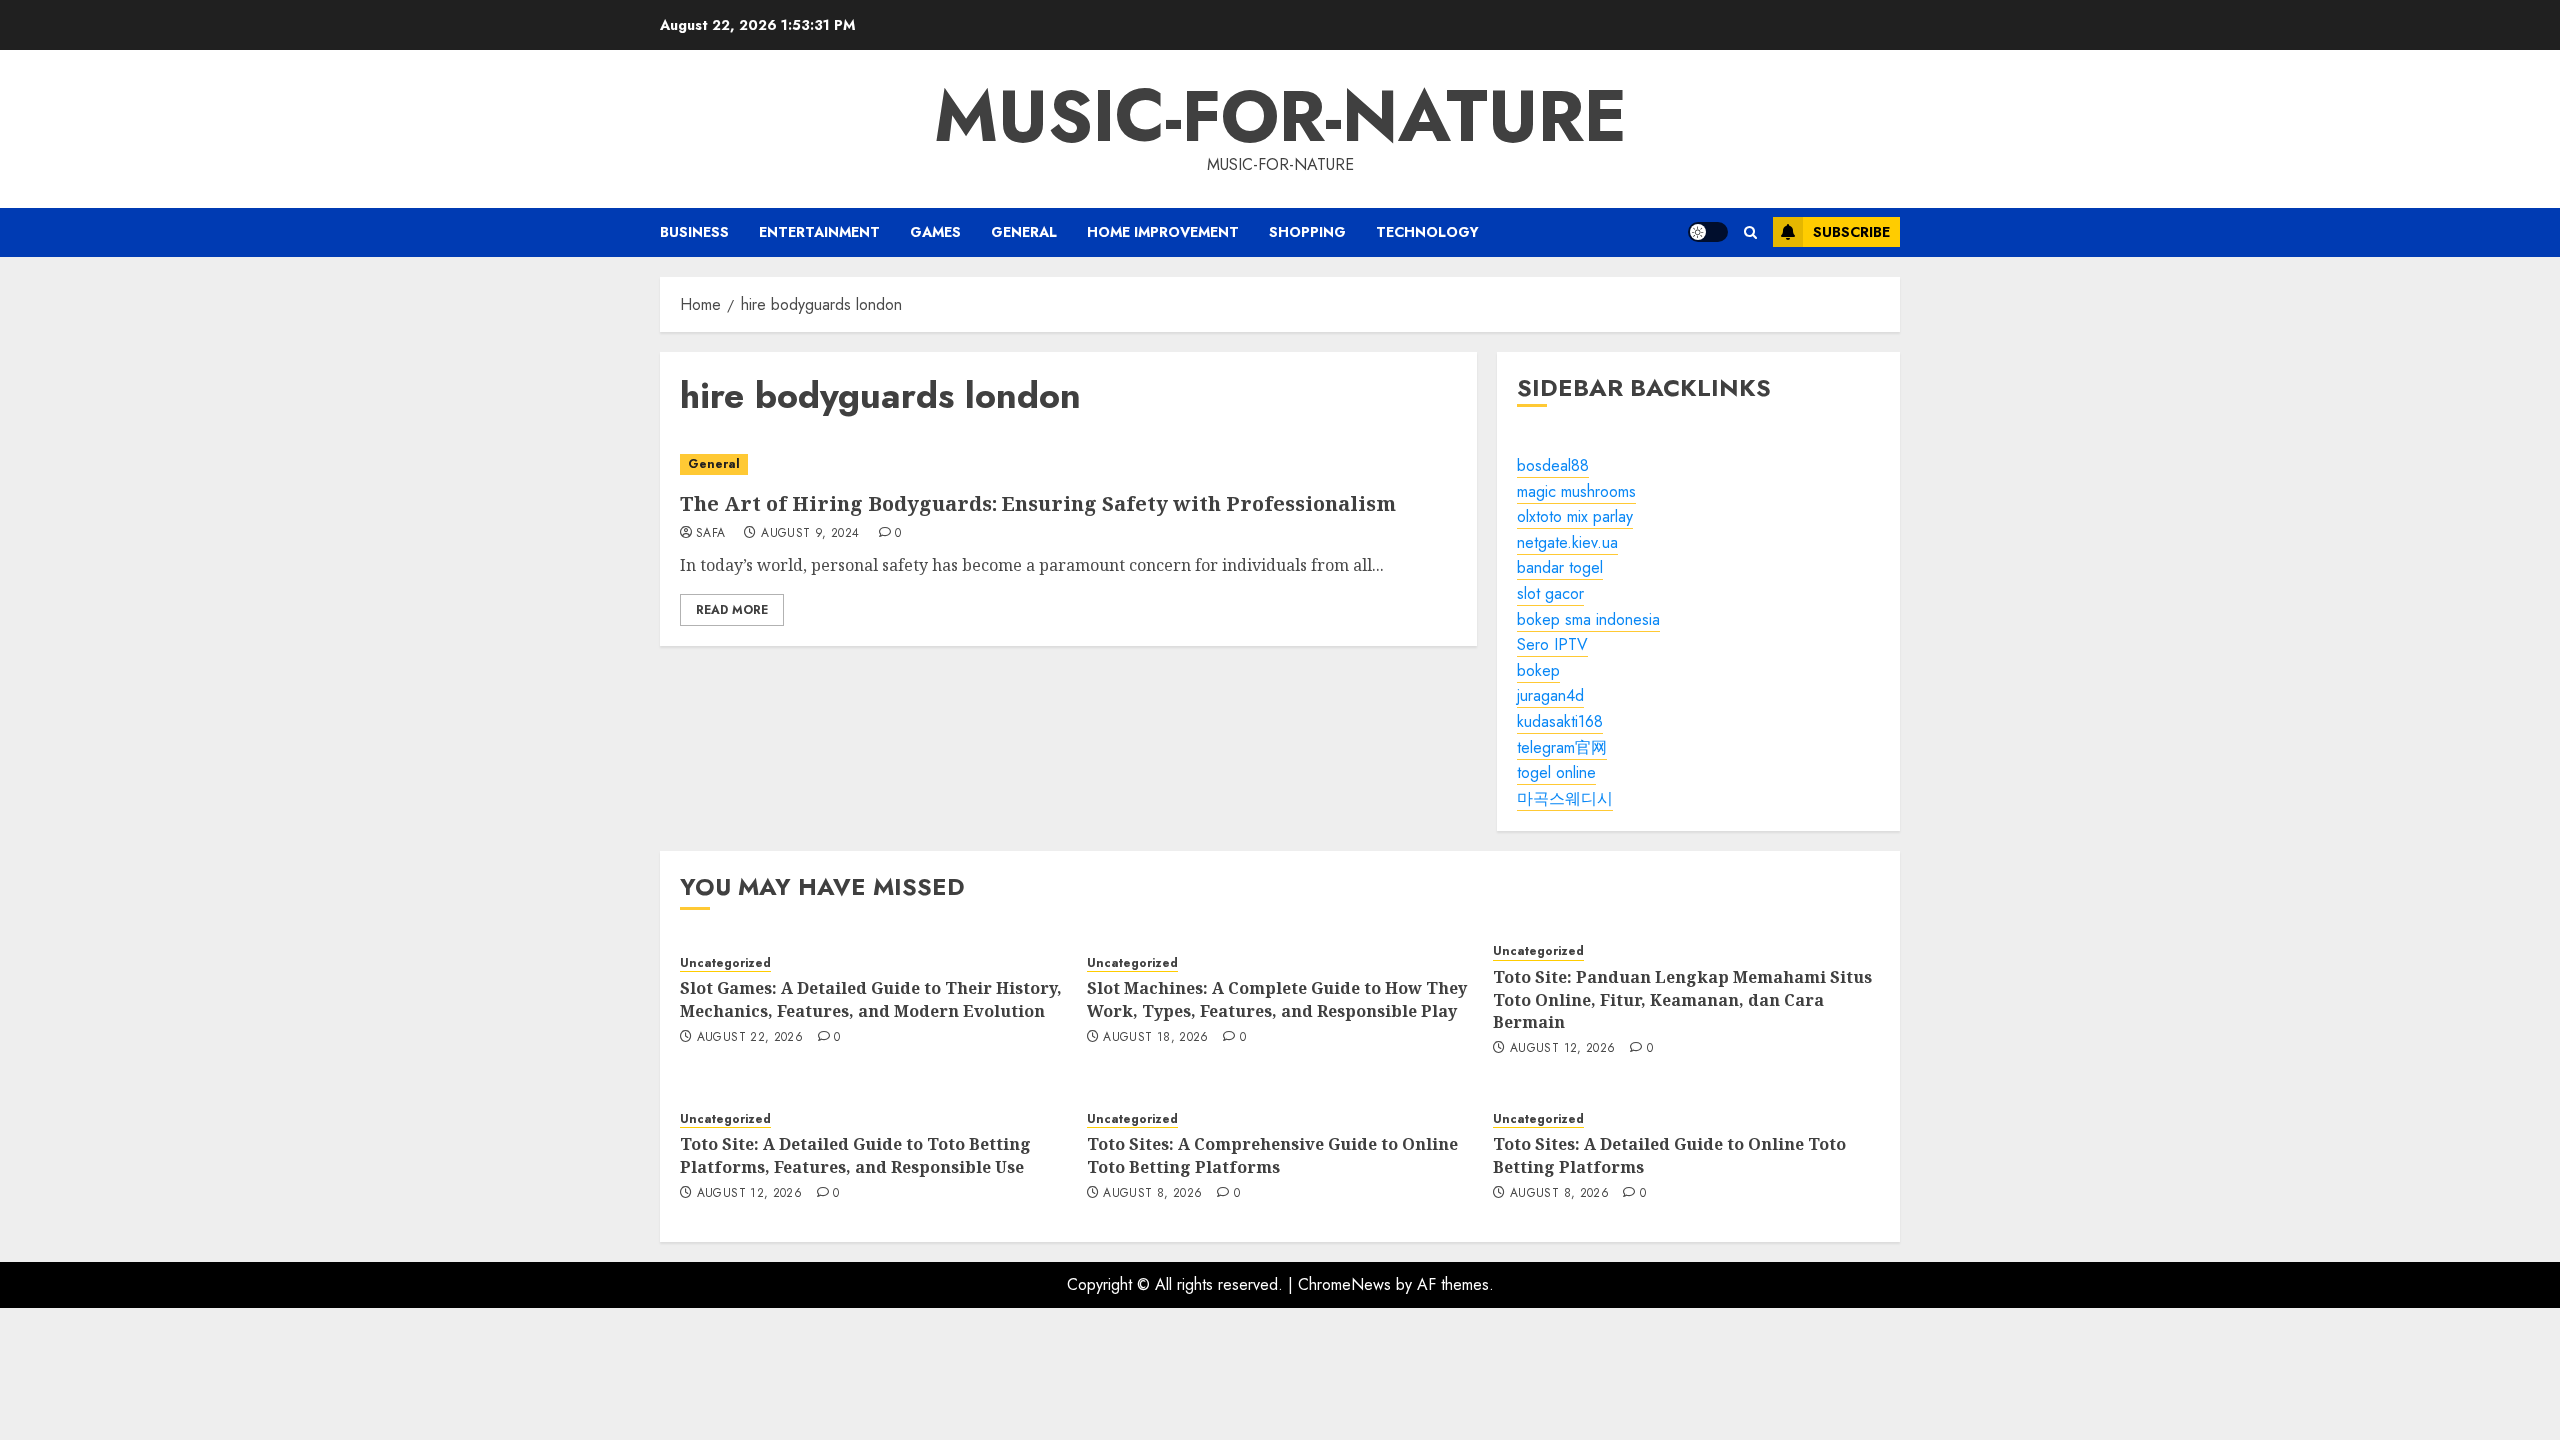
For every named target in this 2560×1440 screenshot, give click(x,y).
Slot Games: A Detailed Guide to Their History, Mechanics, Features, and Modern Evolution (871, 999)
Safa (710, 534)
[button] (1750, 232)
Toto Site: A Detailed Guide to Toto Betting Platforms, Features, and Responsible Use (855, 1155)
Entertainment (819, 232)
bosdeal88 (1553, 465)
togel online (1556, 772)
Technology (1427, 232)
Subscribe (1851, 232)
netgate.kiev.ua (1567, 542)
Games (935, 232)
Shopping (1307, 232)
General (1024, 232)
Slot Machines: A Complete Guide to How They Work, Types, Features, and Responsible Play (1277, 999)
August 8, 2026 (1152, 1194)
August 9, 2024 (810, 534)
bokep (1538, 670)
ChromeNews (1344, 1284)
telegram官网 (1562, 747)
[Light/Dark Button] (1708, 232)
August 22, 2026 (750, 1038)
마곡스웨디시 (1565, 798)
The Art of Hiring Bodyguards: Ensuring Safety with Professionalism (1038, 503)
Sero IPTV (1552, 644)
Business (694, 232)
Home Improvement (1163, 232)
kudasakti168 (1560, 721)
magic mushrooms (1576, 491)
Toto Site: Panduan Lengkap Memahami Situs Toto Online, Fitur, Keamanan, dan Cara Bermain (1682, 999)
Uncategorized (725, 963)
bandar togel (1560, 567)
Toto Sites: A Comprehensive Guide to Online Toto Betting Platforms (1272, 1155)
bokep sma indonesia (1588, 619)
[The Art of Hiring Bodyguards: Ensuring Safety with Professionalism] (1068, 464)
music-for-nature (1280, 116)
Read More (732, 610)
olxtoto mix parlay (1575, 516)
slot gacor (1550, 593)
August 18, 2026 (1155, 1038)
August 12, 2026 (1562, 1049)
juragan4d (1550, 695)
